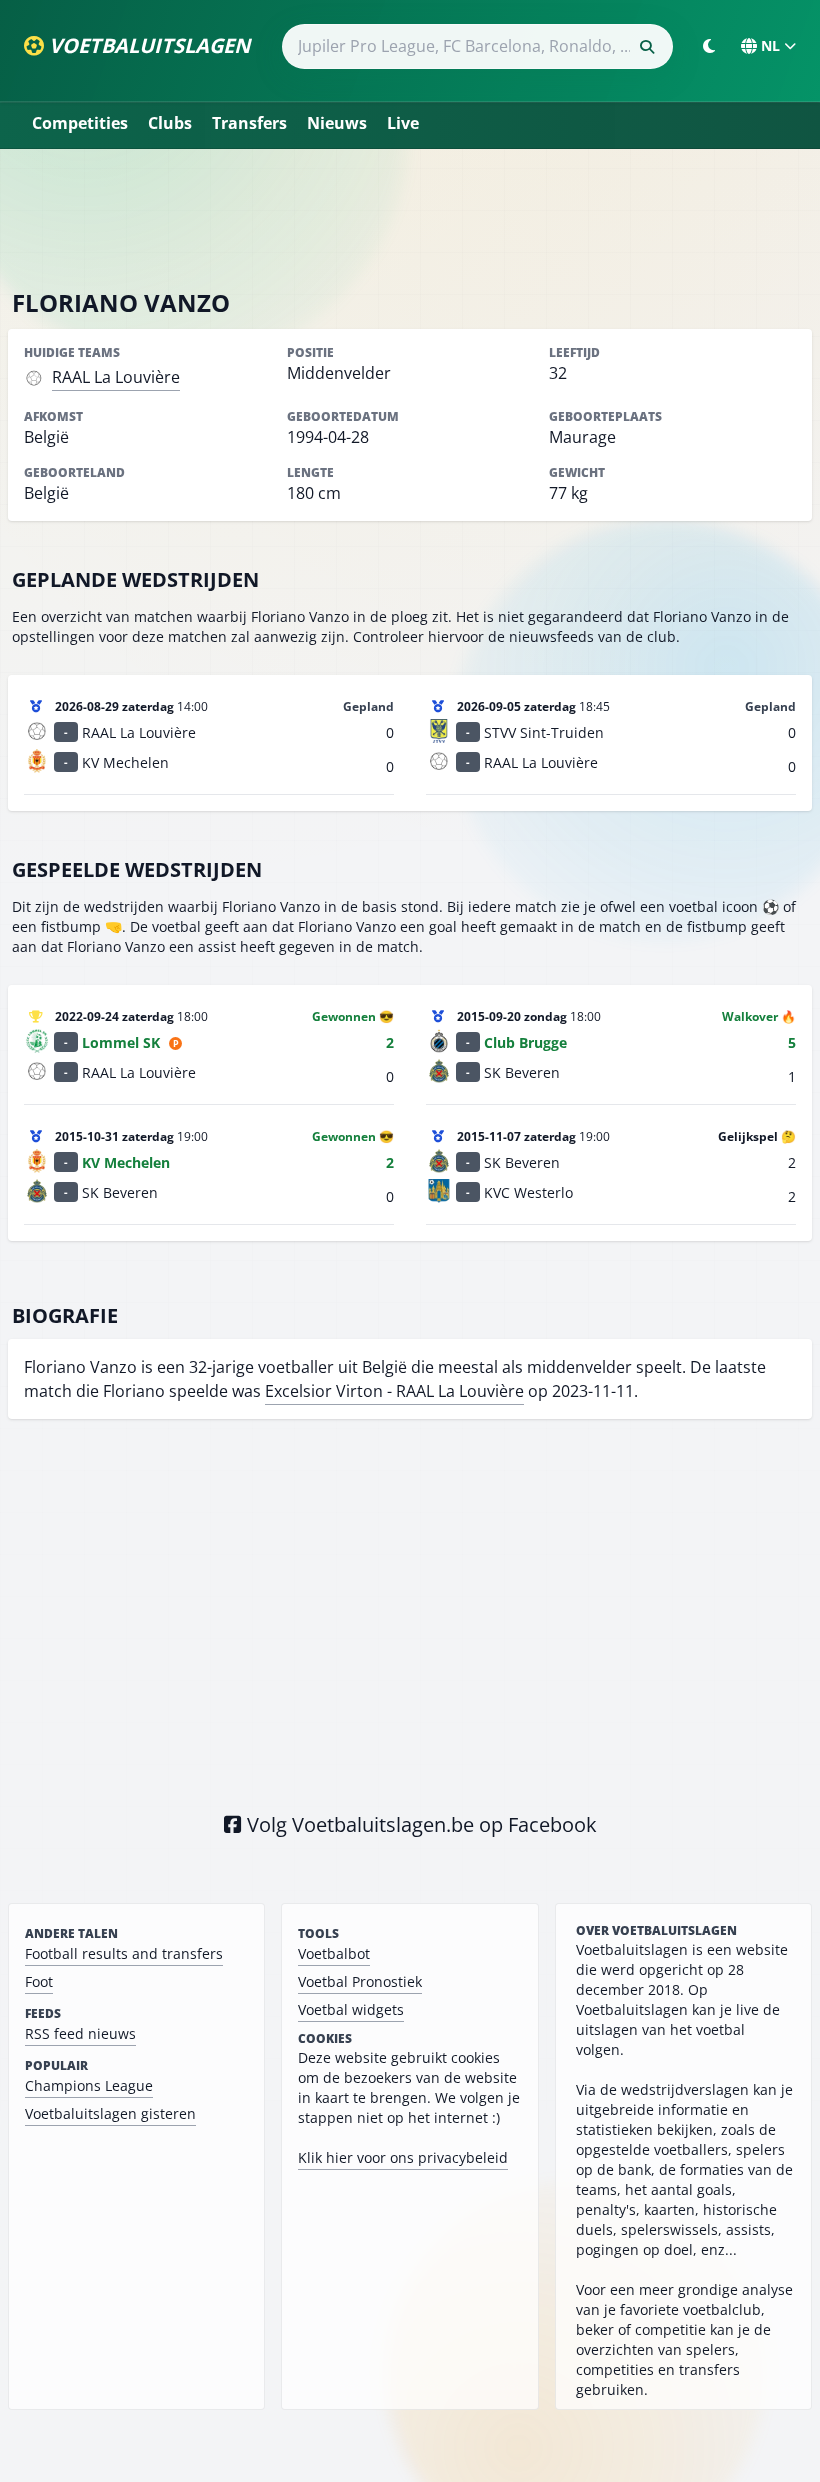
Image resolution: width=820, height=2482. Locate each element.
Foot (39, 1981)
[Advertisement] (410, 218)
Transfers (249, 123)
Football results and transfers (124, 1953)
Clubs (170, 123)
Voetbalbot (334, 1953)
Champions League (89, 2085)
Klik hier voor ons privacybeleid (403, 2157)
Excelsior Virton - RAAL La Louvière (394, 1391)
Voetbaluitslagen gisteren (110, 2113)
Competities (80, 123)
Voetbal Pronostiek (360, 1981)
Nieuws (337, 123)
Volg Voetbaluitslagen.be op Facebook (419, 1824)
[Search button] (647, 47)
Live (403, 123)
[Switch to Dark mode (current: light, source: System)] (709, 46)
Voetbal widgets (351, 2009)
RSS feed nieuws (80, 2033)
